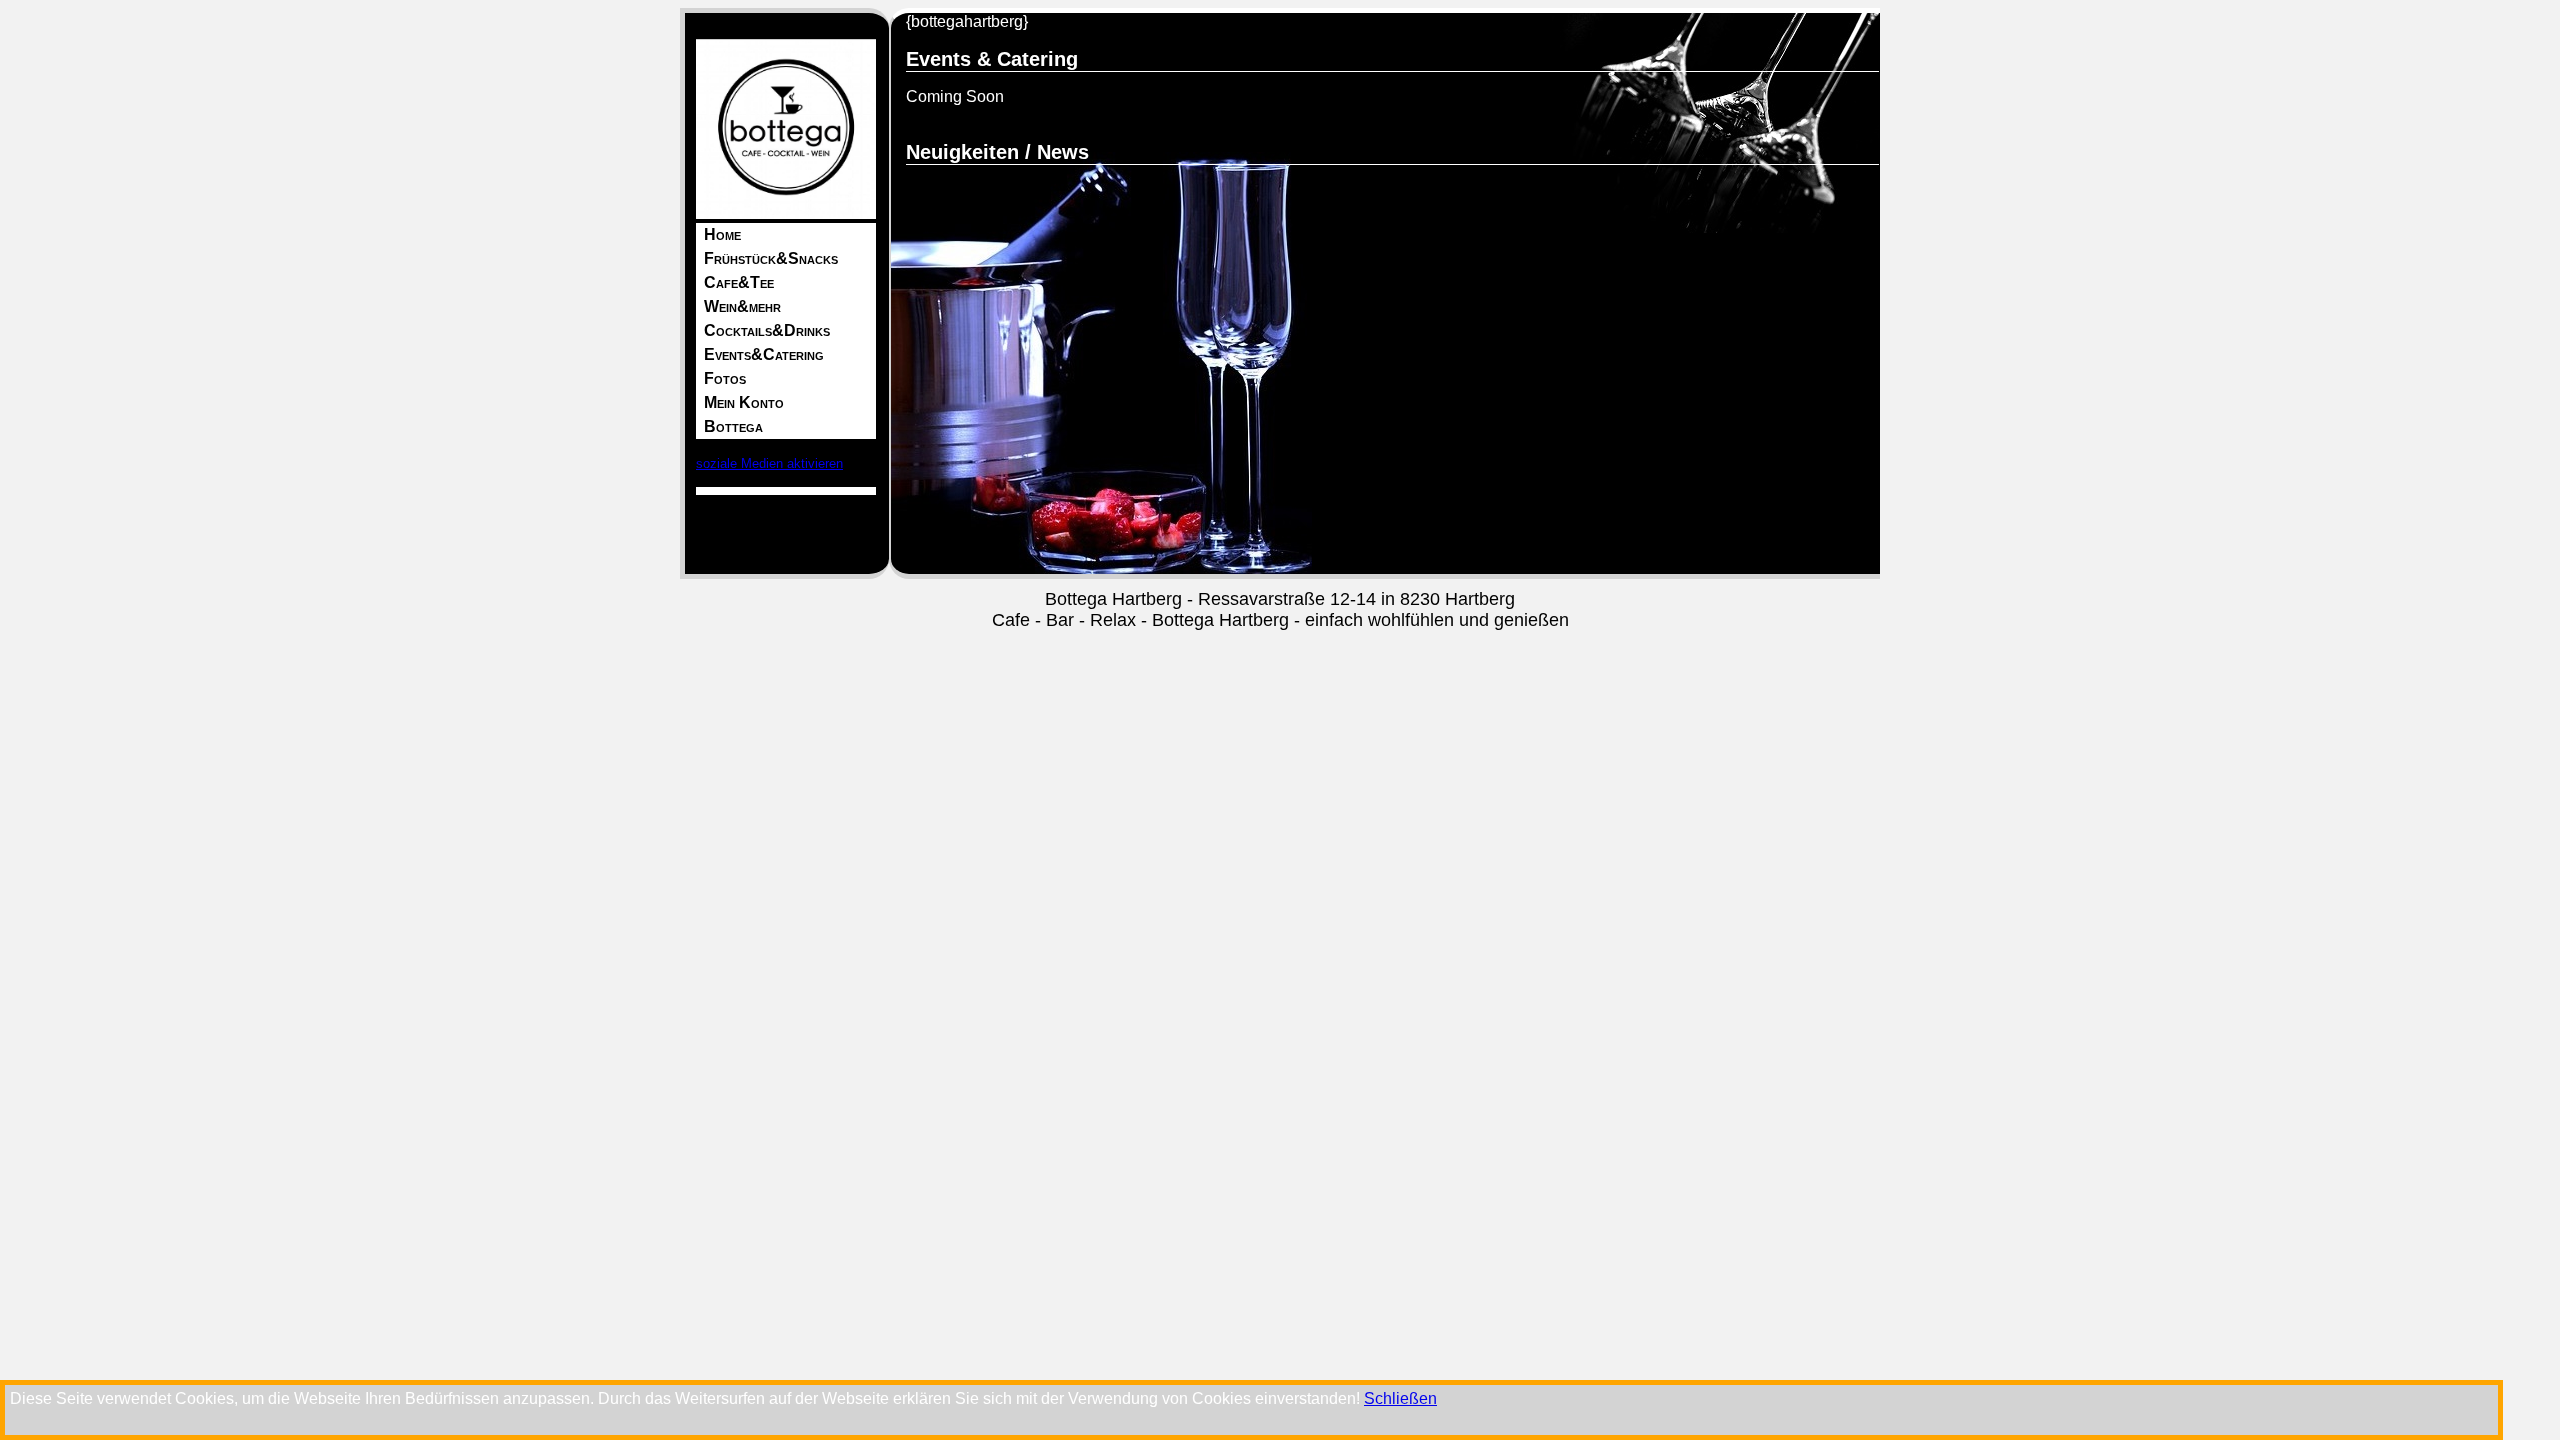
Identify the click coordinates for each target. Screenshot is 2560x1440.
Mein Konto (744, 402)
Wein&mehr (742, 306)
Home (722, 234)
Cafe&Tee (739, 282)
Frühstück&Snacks (771, 258)
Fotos (725, 378)
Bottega (733, 426)
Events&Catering (764, 354)
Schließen (1400, 1398)
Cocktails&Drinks (767, 330)
